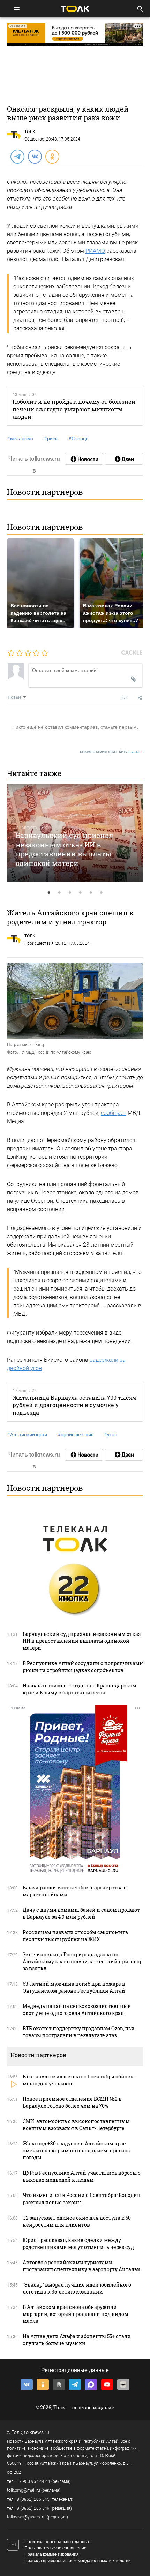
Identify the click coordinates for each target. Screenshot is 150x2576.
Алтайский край (27, 1435)
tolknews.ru (37, 2432)
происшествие (76, 1435)
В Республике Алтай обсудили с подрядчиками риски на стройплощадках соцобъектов (83, 1667)
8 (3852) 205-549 (33, 2508)
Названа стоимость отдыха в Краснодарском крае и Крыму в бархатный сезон (80, 1689)
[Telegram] (17, 156)
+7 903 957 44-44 (33, 2481)
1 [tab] (49, 893)
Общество (34, 139)
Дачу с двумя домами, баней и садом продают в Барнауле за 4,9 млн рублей (81, 1913)
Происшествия (39, 943)
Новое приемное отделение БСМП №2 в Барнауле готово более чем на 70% (72, 2102)
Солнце (78, 439)
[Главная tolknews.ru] (75, 9)
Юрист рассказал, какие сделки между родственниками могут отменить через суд (78, 2243)
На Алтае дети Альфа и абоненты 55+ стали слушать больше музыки (77, 2340)
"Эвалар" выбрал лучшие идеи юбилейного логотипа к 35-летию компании (77, 2288)
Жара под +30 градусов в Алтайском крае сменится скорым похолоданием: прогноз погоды (76, 2150)
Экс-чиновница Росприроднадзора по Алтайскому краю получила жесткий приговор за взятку (82, 1961)
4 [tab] (80, 893)
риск (51, 439)
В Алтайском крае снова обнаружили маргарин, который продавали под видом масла (76, 2314)
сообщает (114, 1113)
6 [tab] (101, 893)
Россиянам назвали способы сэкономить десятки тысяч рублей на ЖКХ (75, 1936)
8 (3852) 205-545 (33, 2499)
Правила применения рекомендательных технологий (78, 2561)
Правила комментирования (52, 2554)
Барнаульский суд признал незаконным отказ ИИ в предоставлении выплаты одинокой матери (65, 849)
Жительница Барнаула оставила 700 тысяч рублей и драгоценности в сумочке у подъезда (74, 1405)
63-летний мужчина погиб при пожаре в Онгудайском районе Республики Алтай (74, 1987)
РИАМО (95, 251)
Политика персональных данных (57, 2542)
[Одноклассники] (52, 156)
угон (111, 1435)
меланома (20, 439)
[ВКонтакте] (35, 156)
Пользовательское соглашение (55, 2548)
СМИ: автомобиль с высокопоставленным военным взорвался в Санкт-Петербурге (76, 2125)
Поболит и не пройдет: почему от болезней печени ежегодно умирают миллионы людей (74, 409)
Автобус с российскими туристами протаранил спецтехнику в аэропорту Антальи (82, 2266)
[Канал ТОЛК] (124, 459)
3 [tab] (70, 893)
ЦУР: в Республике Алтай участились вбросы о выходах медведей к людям (82, 2176)
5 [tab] (91, 893)
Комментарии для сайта (111, 752)
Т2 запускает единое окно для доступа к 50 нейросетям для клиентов (77, 2221)
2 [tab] (59, 893)
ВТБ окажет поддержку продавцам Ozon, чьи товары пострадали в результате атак (79, 2032)
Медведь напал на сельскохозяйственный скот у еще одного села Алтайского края (77, 2010)
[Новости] (84, 459)
